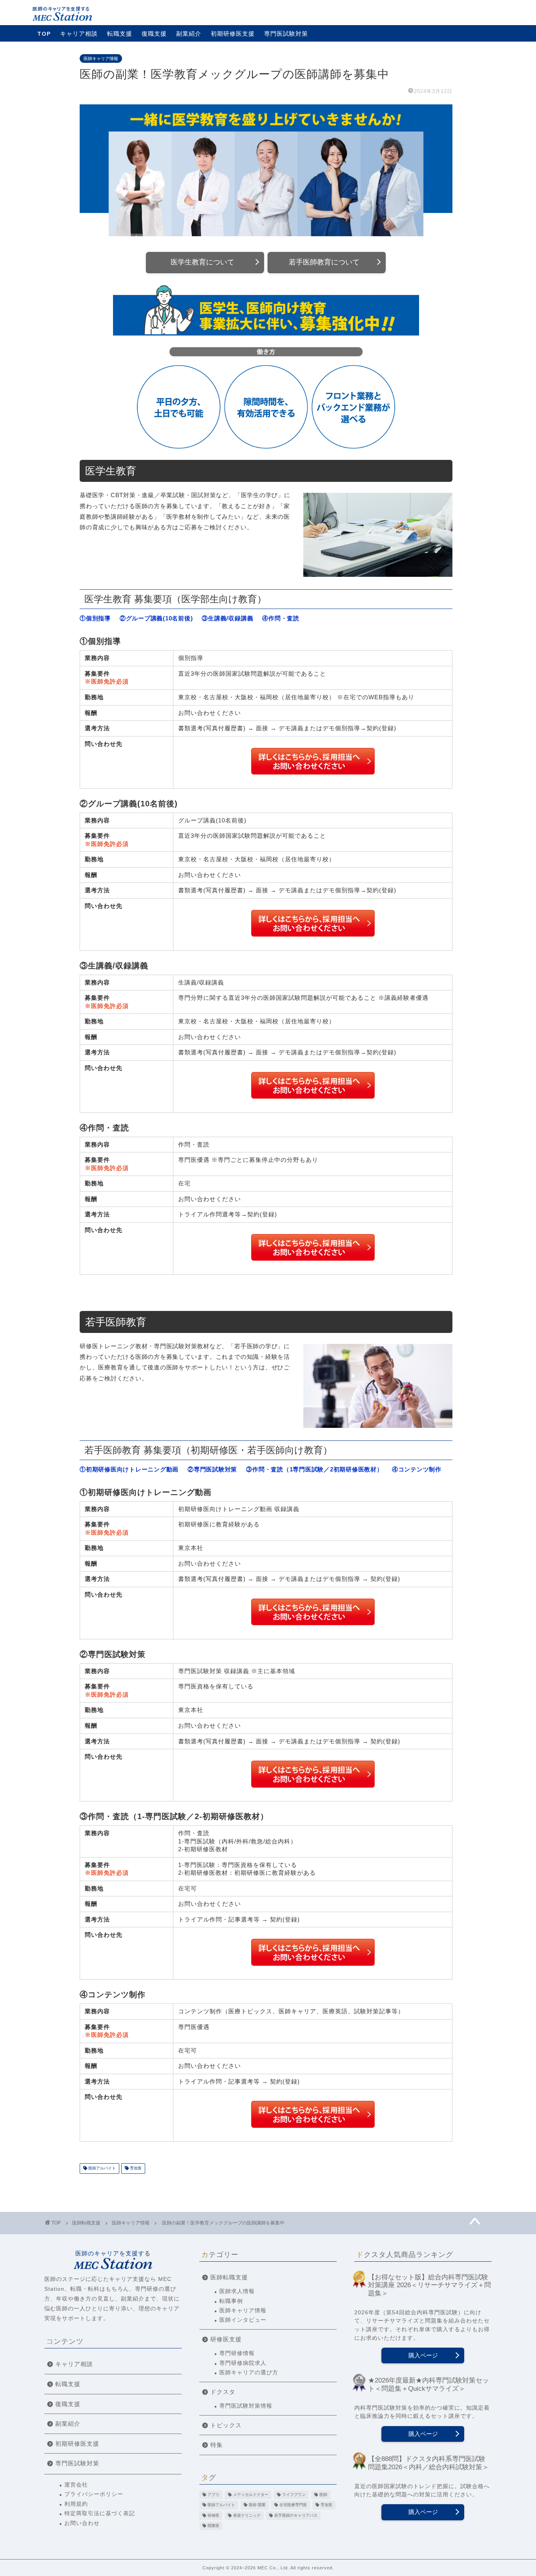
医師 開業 (257, 2505)
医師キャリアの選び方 (249, 2373)
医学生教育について (202, 262)
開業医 (213, 2526)
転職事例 (231, 2301)
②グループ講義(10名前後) (156, 618)
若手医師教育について (324, 262)
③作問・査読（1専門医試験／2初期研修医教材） (314, 1469)
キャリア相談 (79, 34)
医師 (323, 2495)
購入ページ (423, 2355)
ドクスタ (223, 2392)
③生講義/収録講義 (227, 618)
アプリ (213, 2495)
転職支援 (120, 34)
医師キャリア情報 (101, 58)
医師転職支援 (229, 2277)
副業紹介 (189, 34)
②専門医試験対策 (212, 1469)
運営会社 (76, 2485)
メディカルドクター (251, 2495)
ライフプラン (294, 2495)
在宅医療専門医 (293, 2505)
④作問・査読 (281, 618)
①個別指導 (95, 618)
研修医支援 (226, 2339)
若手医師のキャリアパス (296, 2515)
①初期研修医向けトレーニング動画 (129, 1469)
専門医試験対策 (286, 34)
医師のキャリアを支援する (113, 2253)
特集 (217, 2445)
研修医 (213, 2515)
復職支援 (154, 34)
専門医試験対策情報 (246, 2406)
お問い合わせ (82, 2523)
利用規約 (76, 2504)
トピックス (226, 2425)
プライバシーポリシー (94, 2494)
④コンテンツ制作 (417, 1469)
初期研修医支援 (233, 34)
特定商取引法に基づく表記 (100, 2513)
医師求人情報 (237, 2291)
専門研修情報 (237, 2353)
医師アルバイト (101, 2169)
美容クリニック (247, 2515)
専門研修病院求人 (243, 2363)
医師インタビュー (243, 2320)
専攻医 (135, 2169)
